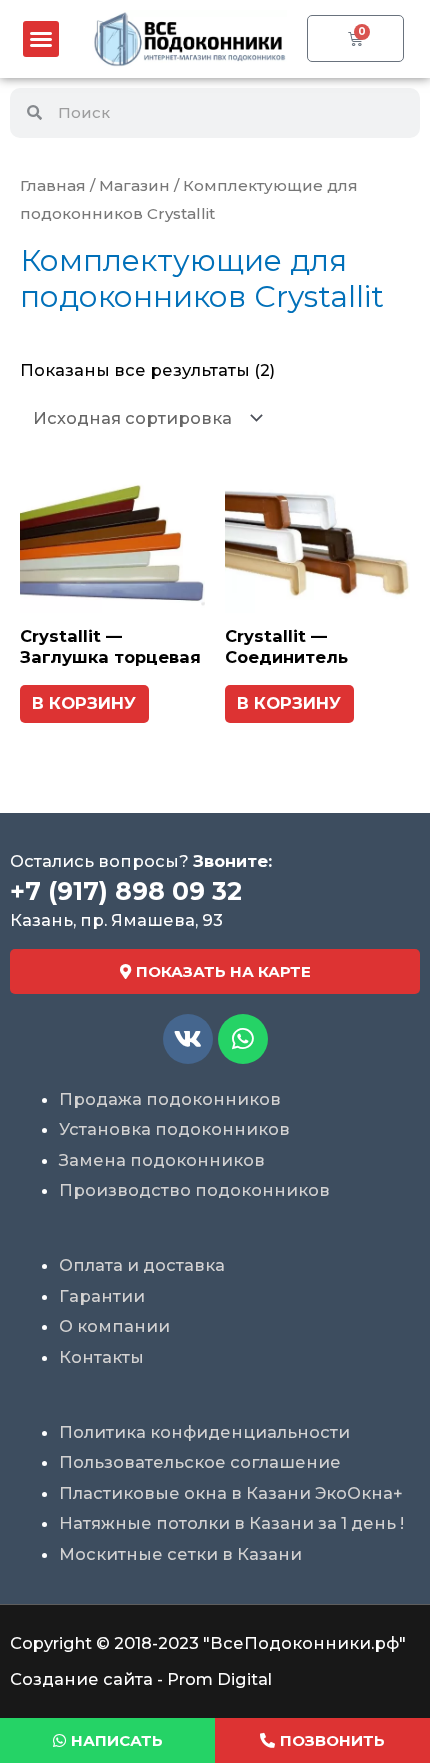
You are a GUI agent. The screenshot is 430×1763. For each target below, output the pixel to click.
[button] (41, 39)
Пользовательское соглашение (200, 1462)
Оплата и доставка (142, 1265)
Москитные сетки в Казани (180, 1554)
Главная (53, 185)
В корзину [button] (84, 703)
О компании (114, 1326)
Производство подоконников (194, 1190)
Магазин (134, 185)
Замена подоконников (162, 1160)
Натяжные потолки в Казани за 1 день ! (231, 1523)
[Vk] (188, 1039)
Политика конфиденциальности (204, 1432)
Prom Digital (219, 1679)
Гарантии (102, 1296)
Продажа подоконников (170, 1099)
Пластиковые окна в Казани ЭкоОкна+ (231, 1493)
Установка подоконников (174, 1129)
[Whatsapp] (243, 1039)
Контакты (101, 1357)
